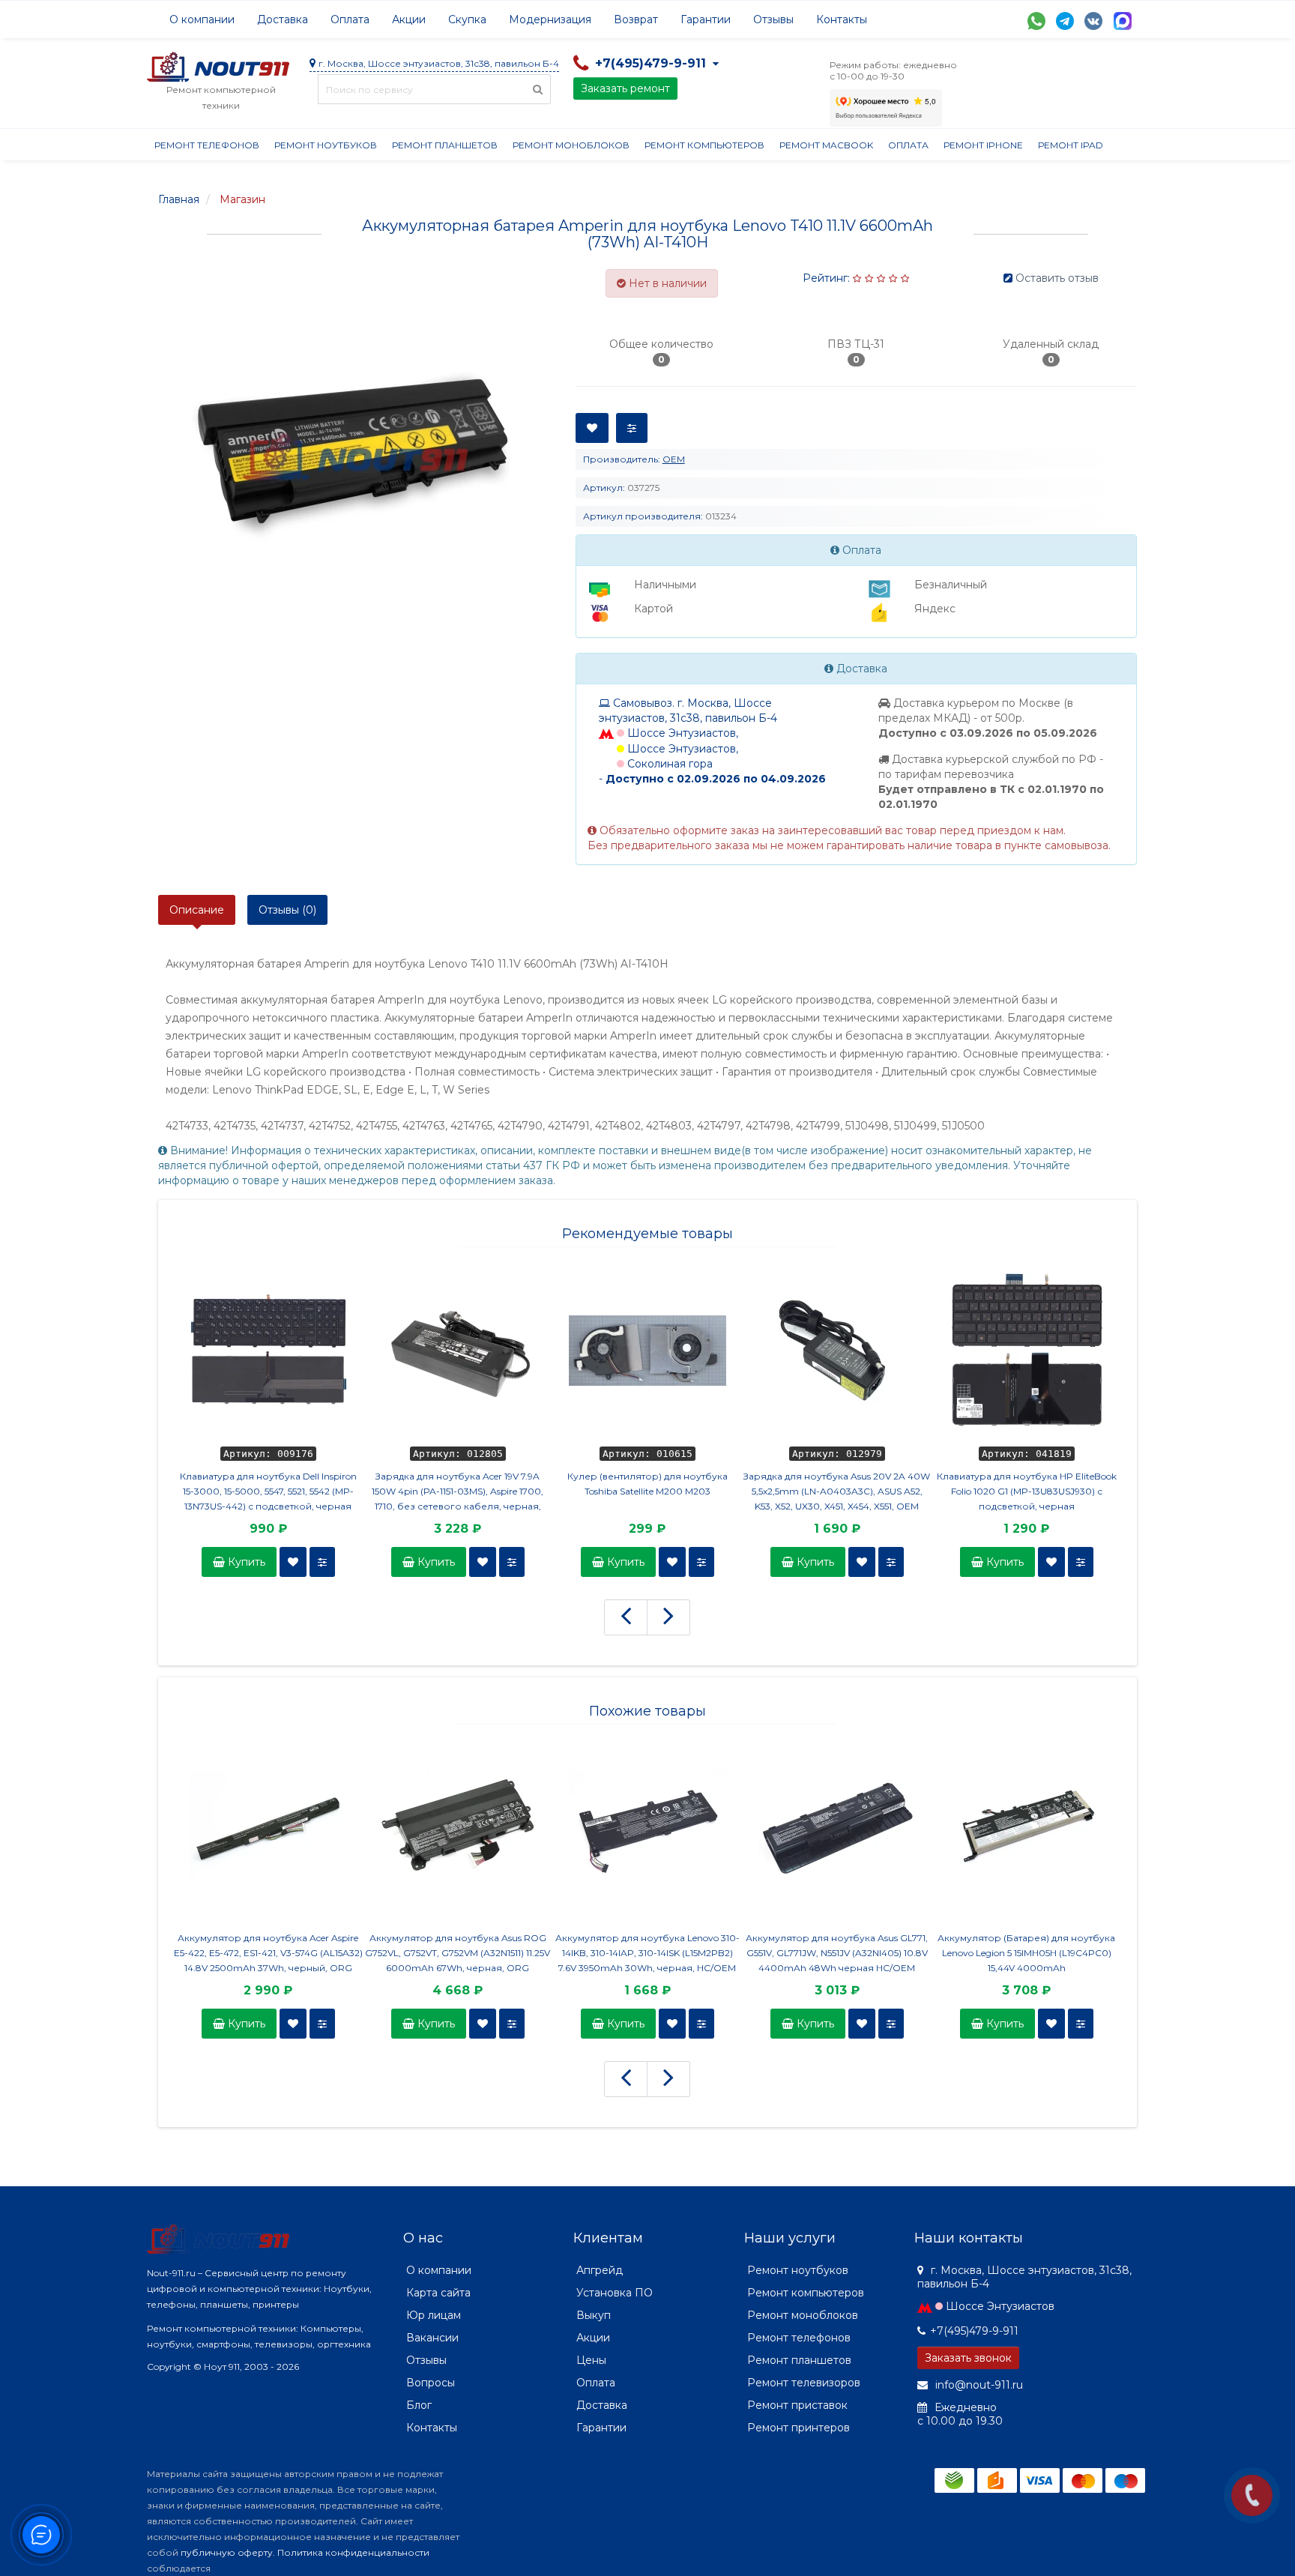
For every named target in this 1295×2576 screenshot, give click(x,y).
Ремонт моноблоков (571, 145)
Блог (419, 2405)
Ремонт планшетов (445, 145)
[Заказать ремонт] (1252, 2495)
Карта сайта (438, 2293)
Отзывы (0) (287, 910)
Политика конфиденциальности (353, 2552)
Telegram (1065, 21)
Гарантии (706, 19)
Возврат (636, 19)
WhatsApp (1036, 21)
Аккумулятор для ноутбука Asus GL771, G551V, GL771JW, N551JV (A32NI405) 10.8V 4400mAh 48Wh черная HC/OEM (837, 1953)
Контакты (842, 19)
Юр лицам (434, 2315)
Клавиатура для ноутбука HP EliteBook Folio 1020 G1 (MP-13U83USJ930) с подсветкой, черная (1027, 1491)
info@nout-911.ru (978, 2385)
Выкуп (594, 2315)
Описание (197, 910)
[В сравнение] (322, 1562)
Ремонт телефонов (207, 145)
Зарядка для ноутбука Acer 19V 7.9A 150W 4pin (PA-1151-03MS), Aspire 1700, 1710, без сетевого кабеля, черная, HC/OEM (458, 1492)
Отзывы (773, 19)
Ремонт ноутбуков (326, 145)
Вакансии (432, 2338)
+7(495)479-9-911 (974, 2331)
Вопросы (431, 2383)
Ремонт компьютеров (704, 145)
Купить (245, 1562)
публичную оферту (227, 2552)
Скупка (467, 19)
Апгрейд (600, 2270)
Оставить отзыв (1057, 278)
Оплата (350, 19)
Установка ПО (615, 2293)
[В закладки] (293, 1562)
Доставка (283, 19)
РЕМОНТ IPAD (1071, 145)
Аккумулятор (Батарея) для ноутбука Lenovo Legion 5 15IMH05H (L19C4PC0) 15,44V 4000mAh (1026, 1953)
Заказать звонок (968, 2358)
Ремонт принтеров (799, 2428)
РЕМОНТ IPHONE (983, 145)
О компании (202, 19)
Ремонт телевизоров (804, 2383)
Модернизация (550, 19)
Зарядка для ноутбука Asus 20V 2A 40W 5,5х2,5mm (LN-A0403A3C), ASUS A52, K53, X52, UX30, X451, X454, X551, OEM (837, 1491)
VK (1093, 21)
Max (1123, 21)
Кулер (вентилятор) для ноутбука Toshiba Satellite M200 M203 (647, 1484)
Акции (409, 19)
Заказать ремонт (625, 88)
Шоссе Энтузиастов (1000, 2306)
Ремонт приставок (797, 2405)
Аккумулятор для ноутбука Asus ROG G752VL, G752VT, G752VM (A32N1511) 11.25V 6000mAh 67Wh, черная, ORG (458, 1953)
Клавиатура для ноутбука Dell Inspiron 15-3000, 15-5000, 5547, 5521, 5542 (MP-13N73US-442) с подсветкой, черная (268, 1491)
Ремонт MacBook (826, 145)
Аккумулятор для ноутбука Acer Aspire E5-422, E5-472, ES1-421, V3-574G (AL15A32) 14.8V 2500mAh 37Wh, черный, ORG (268, 1953)
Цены (591, 2360)
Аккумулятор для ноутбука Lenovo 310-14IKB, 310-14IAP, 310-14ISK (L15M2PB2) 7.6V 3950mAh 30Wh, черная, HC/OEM (647, 1953)
